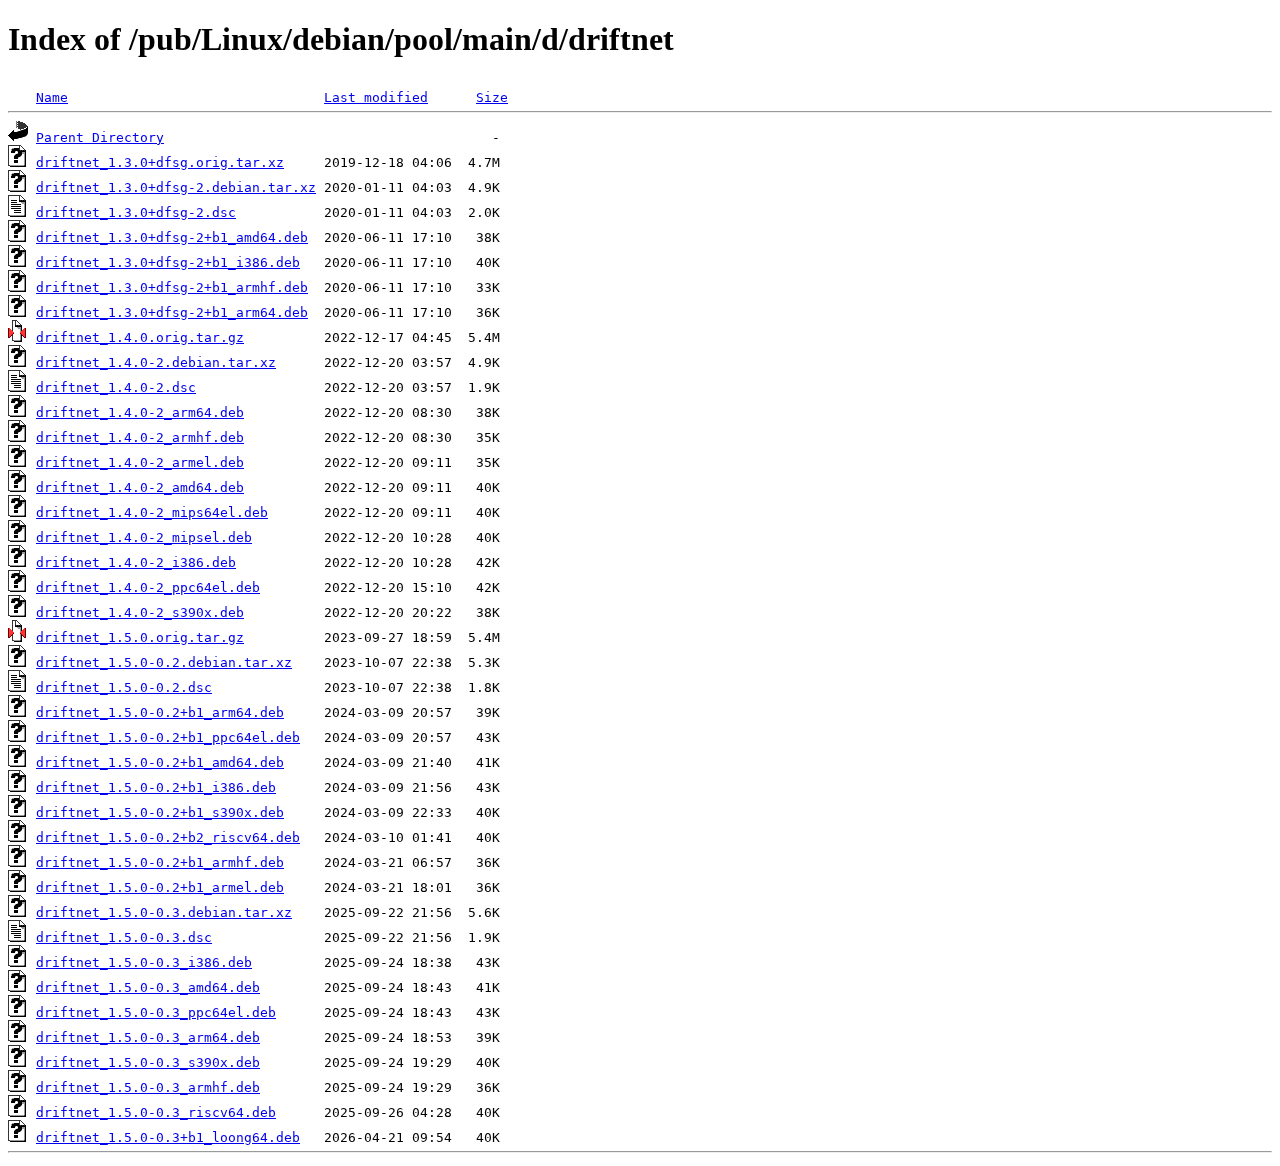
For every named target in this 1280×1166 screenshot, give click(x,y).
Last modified (376, 97)
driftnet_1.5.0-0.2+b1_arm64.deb (160, 712)
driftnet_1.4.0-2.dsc (116, 387)
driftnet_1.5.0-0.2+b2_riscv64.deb (168, 837)
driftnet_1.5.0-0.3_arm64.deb (148, 1037)
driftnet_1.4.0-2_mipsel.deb (144, 537)
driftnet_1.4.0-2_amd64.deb (140, 487)
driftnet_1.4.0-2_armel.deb (140, 462)
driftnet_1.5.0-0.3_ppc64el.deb (156, 1012)
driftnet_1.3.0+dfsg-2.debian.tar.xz (176, 187)
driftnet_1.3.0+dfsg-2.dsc (136, 212)
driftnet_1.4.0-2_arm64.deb (140, 412)
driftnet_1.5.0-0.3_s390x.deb (148, 1062)
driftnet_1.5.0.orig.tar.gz (140, 637)
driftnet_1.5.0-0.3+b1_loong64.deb (168, 1137)
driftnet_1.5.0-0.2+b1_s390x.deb (160, 812)
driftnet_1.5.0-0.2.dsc (124, 687)
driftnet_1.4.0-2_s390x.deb (140, 612)
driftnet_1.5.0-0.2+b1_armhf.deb (160, 862)
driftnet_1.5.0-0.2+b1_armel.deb (160, 887)
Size (492, 97)
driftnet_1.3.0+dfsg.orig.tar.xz (160, 162)
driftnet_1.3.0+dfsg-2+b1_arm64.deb (172, 312)
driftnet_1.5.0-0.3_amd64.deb (148, 987)
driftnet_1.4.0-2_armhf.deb (140, 437)
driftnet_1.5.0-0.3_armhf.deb (148, 1087)
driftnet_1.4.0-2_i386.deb (136, 562)
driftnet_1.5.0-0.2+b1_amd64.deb (160, 762)
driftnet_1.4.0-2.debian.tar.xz (156, 362)
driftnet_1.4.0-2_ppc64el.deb (148, 587)
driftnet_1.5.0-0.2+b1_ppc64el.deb (168, 737)
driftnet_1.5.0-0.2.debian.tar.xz (164, 662)
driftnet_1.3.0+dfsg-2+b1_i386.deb (168, 262)
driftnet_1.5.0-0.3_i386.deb (144, 962)
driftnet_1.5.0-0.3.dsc (124, 937)
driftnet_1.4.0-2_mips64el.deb (152, 512)
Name (52, 97)
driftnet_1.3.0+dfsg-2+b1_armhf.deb (172, 287)
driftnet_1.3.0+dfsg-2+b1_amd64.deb (172, 237)
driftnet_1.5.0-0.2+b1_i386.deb (156, 787)
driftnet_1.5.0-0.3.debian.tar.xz (164, 912)
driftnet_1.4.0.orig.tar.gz (140, 337)
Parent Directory (100, 137)
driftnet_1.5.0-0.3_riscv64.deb (156, 1112)
